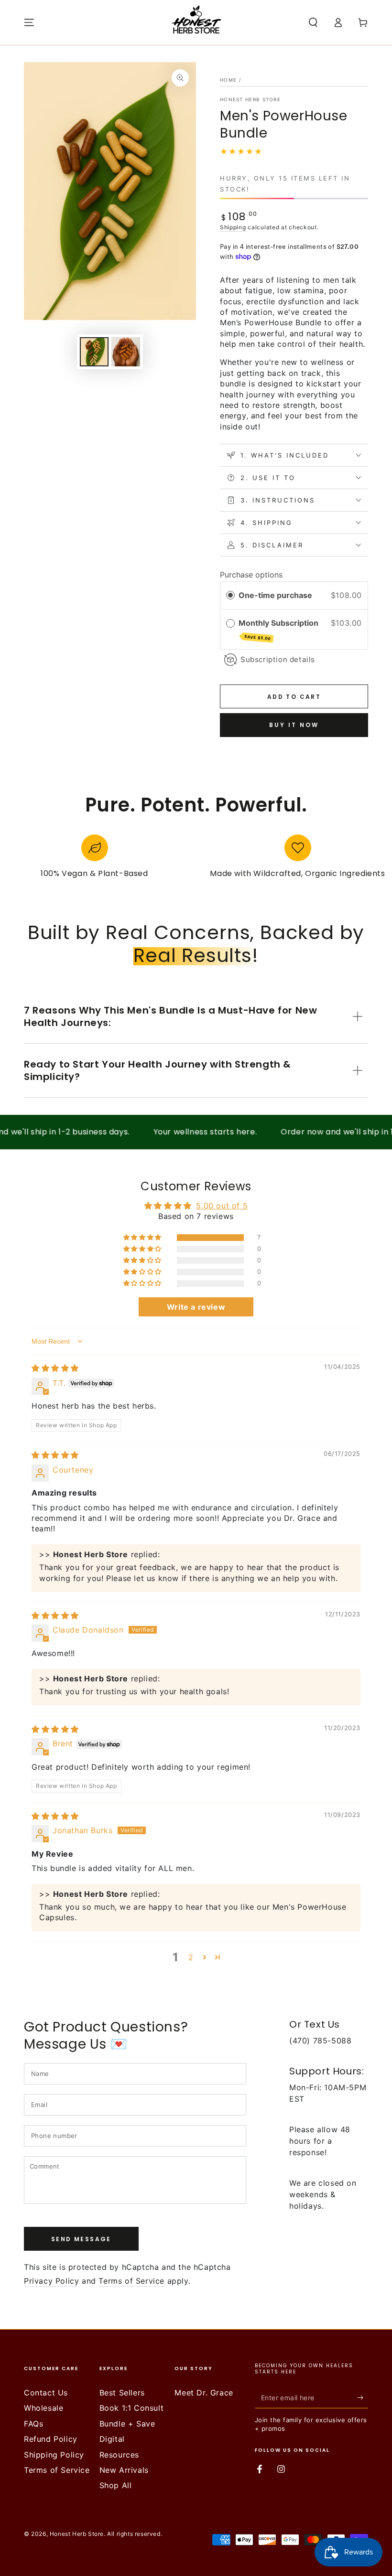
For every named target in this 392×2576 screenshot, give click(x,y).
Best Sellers (122, 2393)
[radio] (230, 596)
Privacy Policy (51, 2281)
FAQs (33, 2424)
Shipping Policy (54, 2455)
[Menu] (29, 22)
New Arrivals (124, 2470)
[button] (313, 22)
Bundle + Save (127, 2424)
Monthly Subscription (279, 630)
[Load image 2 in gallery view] (126, 352)
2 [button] (191, 1957)
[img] (55, 1368)
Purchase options (251, 575)
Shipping (233, 227)
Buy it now (294, 725)
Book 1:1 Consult (132, 2408)
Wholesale (44, 2408)
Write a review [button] (196, 1307)
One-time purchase (275, 595)
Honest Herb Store (250, 99)
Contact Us (46, 2393)
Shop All (116, 2485)
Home (228, 80)
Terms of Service (131, 2281)
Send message (81, 2239)
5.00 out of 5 (222, 1206)
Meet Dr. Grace (204, 2393)
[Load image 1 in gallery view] (94, 352)
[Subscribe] (363, 2397)
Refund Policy (51, 2439)
